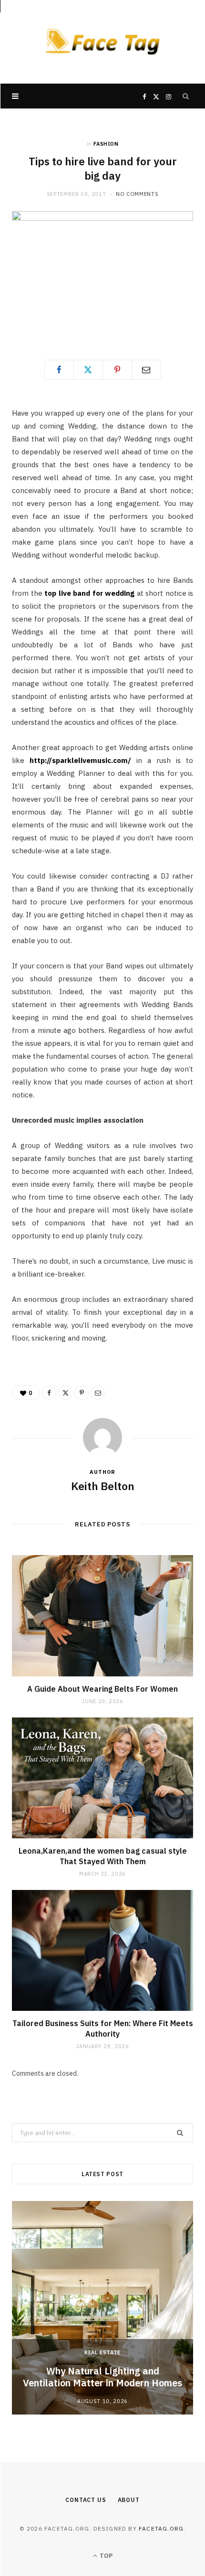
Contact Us (86, 2500)
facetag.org (161, 2528)
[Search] (186, 96)
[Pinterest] (117, 370)
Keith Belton (103, 1486)
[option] (102, 2308)
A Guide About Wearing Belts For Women (102, 1689)
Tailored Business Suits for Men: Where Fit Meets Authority (103, 2029)
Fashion (106, 144)
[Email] (146, 370)
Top (105, 2556)
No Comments (137, 194)
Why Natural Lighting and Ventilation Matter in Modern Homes (102, 2377)
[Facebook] (59, 370)
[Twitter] (88, 370)
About (129, 2500)
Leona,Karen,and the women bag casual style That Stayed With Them (103, 1856)
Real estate (102, 2352)
